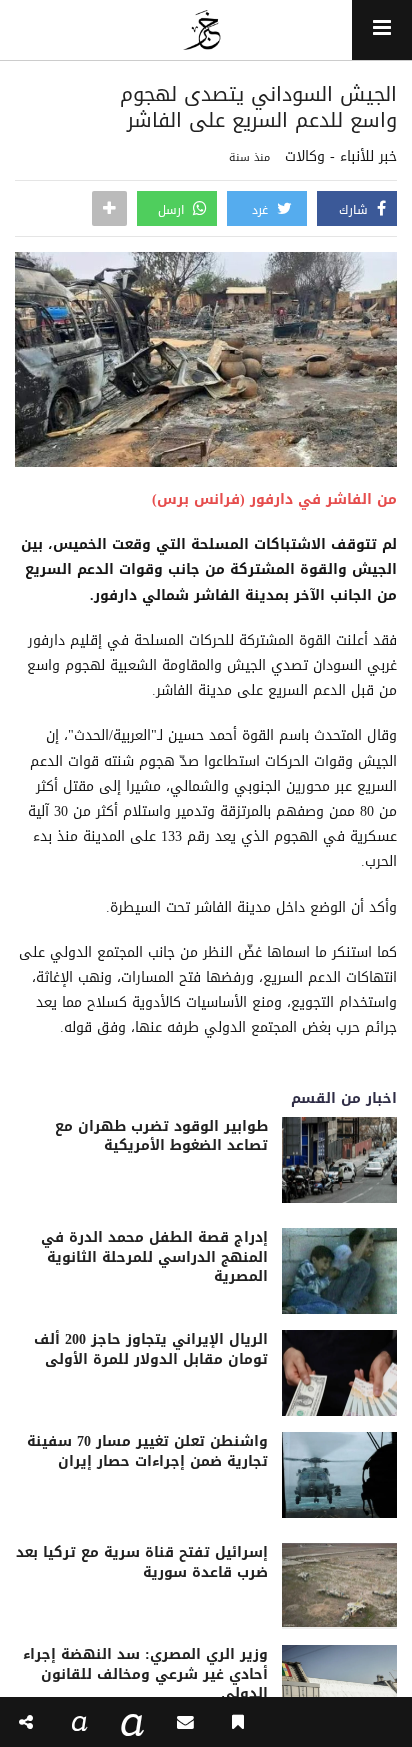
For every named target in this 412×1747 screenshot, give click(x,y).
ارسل (173, 210)
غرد (262, 210)
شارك (355, 210)
